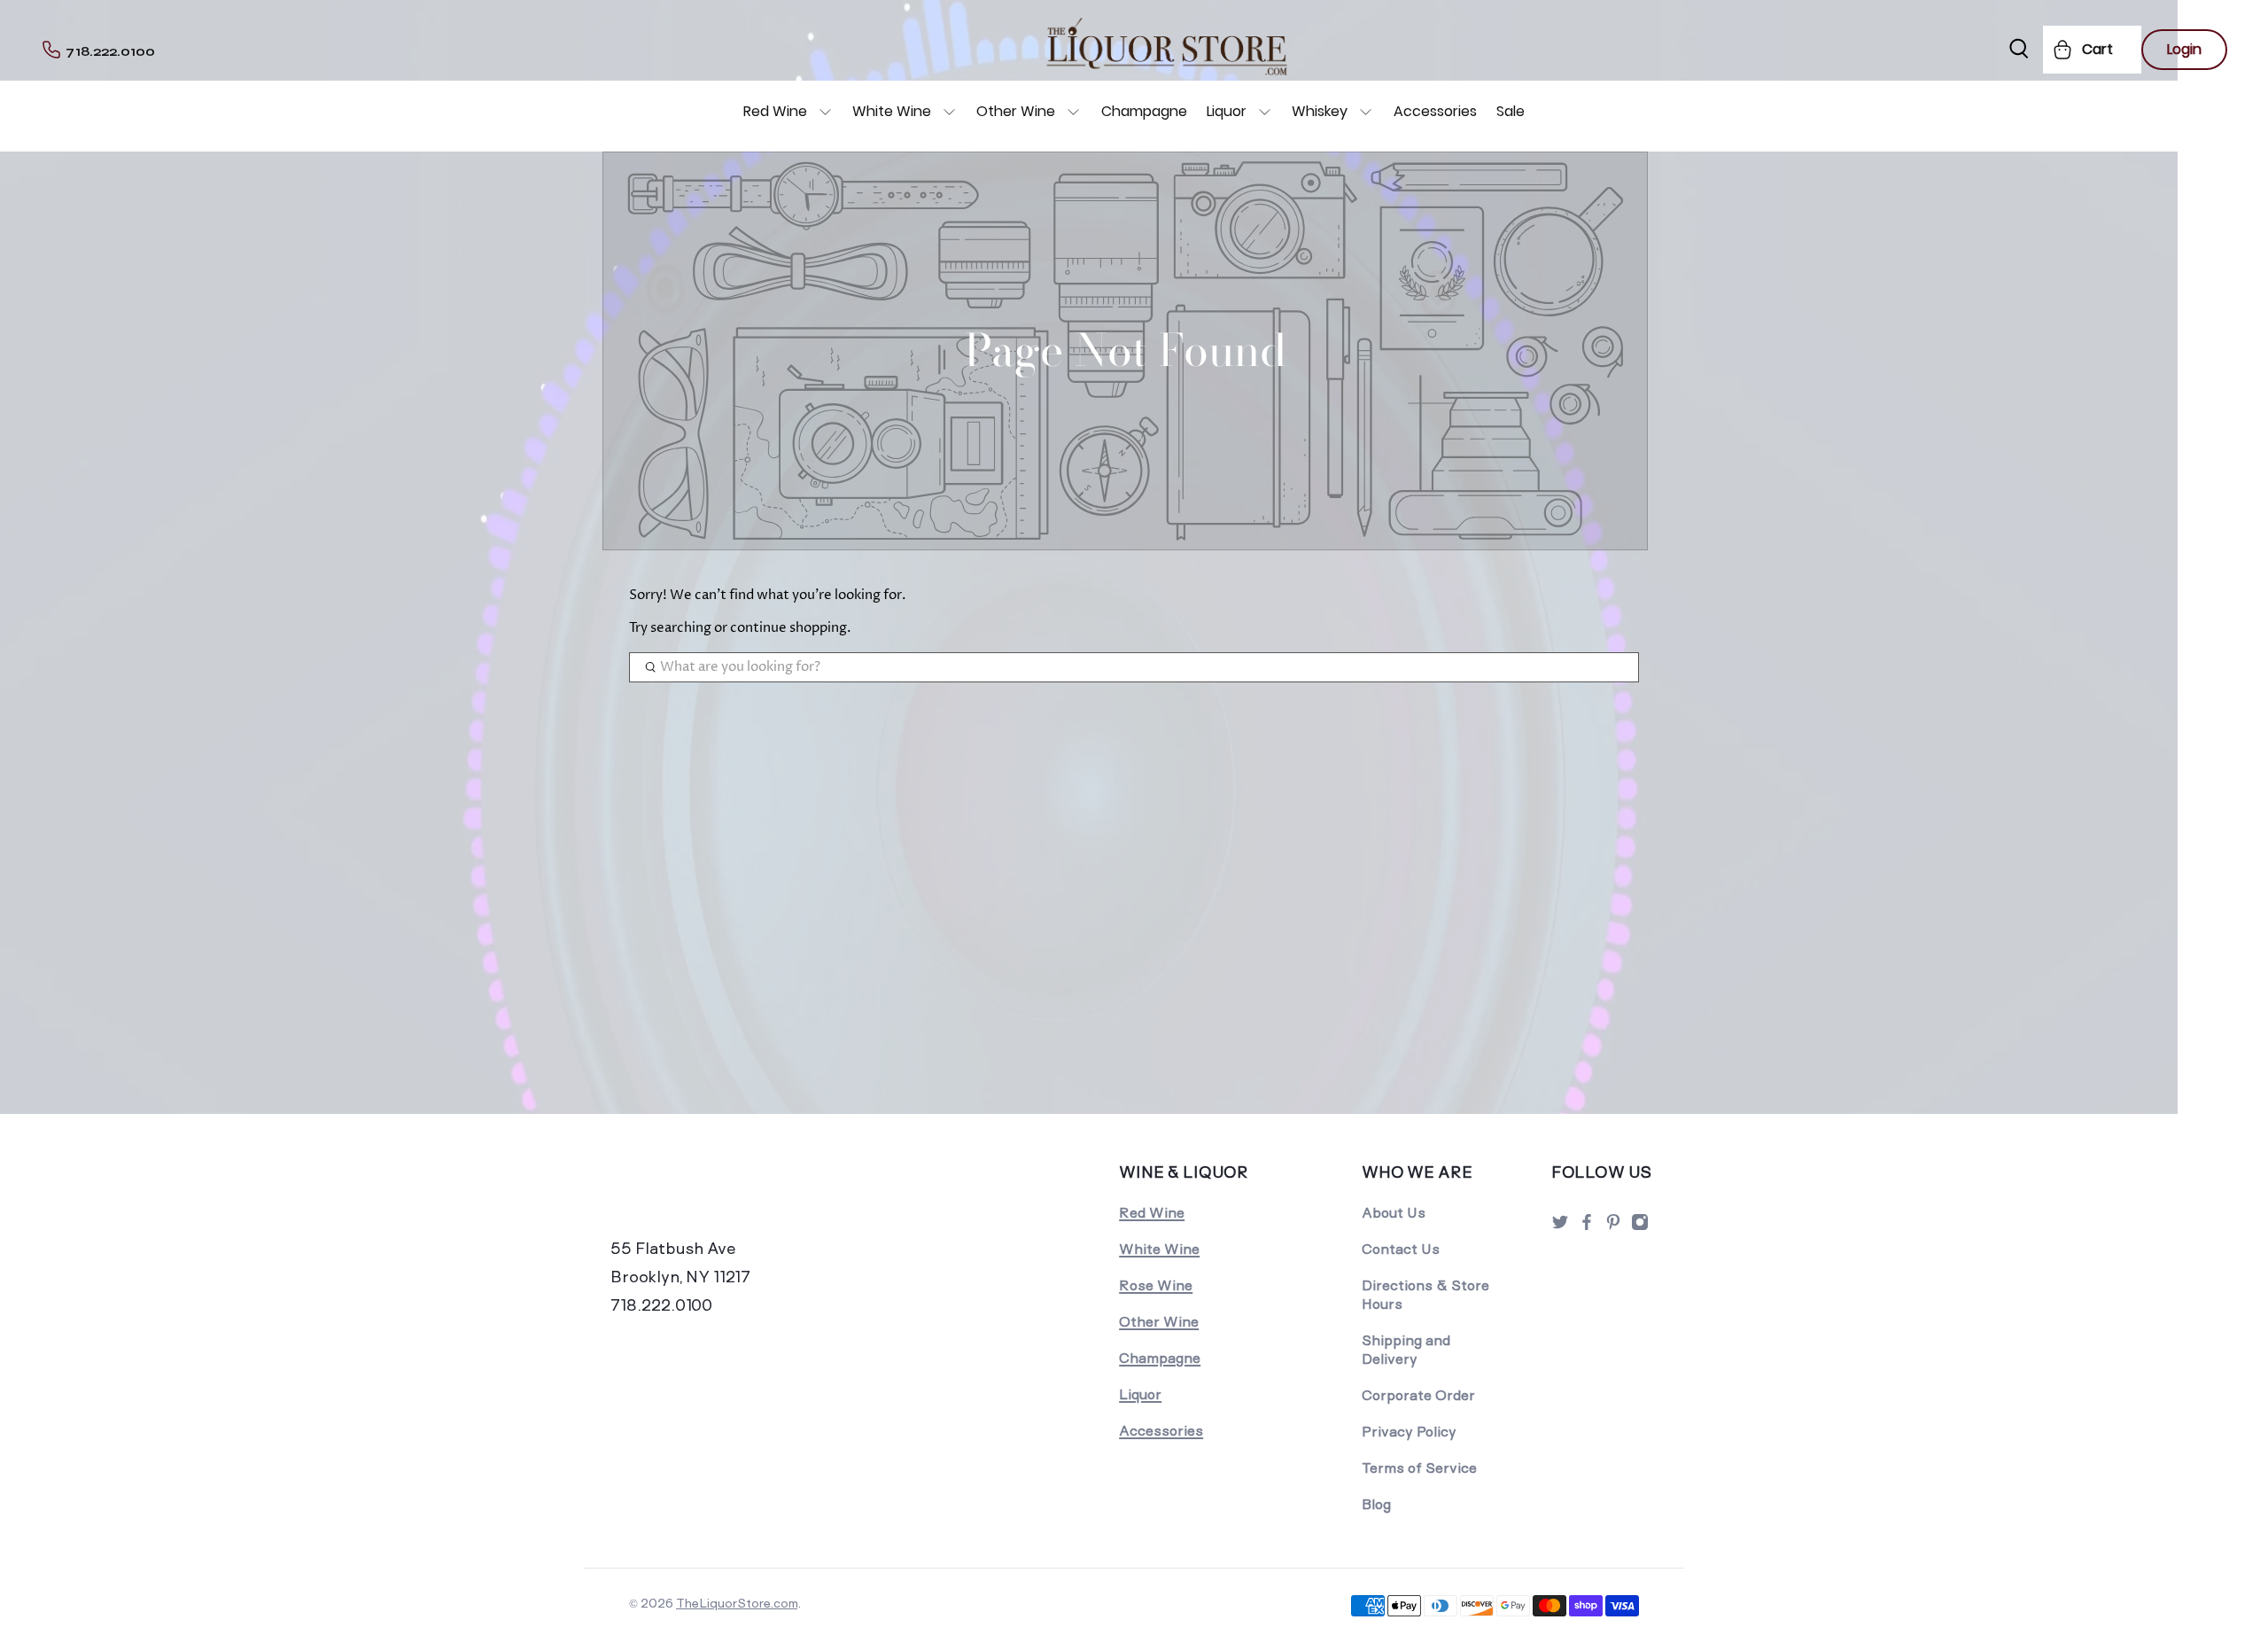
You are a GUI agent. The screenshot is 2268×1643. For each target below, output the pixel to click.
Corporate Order (1418, 1395)
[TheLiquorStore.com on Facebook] (1587, 1227)
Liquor (1227, 111)
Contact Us (1401, 1249)
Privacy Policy (1409, 1432)
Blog (1376, 1504)
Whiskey (1320, 111)
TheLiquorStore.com (737, 1603)
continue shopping (788, 628)
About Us (1394, 1213)
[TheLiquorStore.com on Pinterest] (1613, 1227)
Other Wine (1016, 111)
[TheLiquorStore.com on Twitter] (1560, 1227)
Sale (1511, 111)
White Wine (892, 111)
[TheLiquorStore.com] (733, 1196)
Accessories (1435, 111)
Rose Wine (1156, 1285)
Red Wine (775, 111)
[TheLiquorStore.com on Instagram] (1640, 1227)
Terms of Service (1419, 1468)
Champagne (1144, 111)
